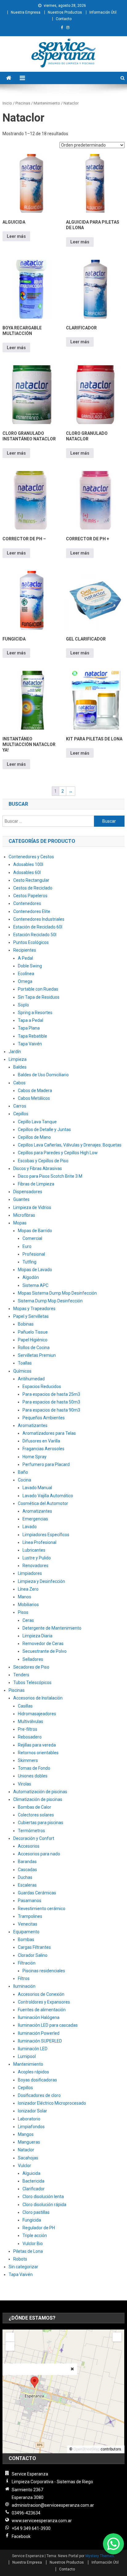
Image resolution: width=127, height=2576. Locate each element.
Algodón (31, 1277)
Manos (25, 1597)
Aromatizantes (33, 1425)
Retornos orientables (38, 1753)
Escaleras (27, 1885)
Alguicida (31, 2173)
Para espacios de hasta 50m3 (51, 1402)
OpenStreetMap (86, 2449)
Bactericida (33, 2181)
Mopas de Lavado (35, 1270)
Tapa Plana (29, 1028)
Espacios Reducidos (42, 1387)
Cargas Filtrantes (34, 1947)
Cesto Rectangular (31, 880)
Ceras (28, 1620)
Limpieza (18, 1059)
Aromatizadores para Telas (49, 1433)
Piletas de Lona (28, 2251)
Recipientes (25, 950)
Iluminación (24, 1986)
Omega (25, 981)
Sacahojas (28, 2158)
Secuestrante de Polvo (45, 1651)
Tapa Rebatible (33, 1036)
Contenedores (27, 903)
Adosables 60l (27, 872)
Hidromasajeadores (37, 1714)
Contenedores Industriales (39, 919)
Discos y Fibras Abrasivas (38, 1168)
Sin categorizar (23, 2267)
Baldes (20, 1067)
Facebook (21, 2536)
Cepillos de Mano (34, 1137)
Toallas (25, 1363)
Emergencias (35, 1519)
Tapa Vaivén (30, 1044)
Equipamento (26, 1932)
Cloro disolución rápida (44, 2205)
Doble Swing (30, 966)
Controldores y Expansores (44, 2002)
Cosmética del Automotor (43, 1503)
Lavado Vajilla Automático (48, 1496)
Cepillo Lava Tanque (37, 1122)
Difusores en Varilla (41, 1441)
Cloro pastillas (36, 2212)
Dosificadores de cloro (39, 2095)
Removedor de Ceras (43, 1644)
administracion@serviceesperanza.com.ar (53, 2505)
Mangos (26, 2134)
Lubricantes (34, 1550)
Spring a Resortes (35, 1013)
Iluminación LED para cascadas (48, 2025)
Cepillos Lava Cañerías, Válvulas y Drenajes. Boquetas (70, 1145)
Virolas (25, 1784)
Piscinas (23, 103)
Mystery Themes (100, 2556)
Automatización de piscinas (40, 1792)
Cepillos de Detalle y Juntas (44, 1129)
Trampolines (30, 1916)
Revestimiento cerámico (42, 1909)
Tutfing (29, 1262)
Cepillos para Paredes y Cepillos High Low (58, 1153)
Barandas (27, 1862)
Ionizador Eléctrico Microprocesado (52, 2103)
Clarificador (34, 2189)
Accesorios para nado (39, 1854)
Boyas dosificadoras (37, 2080)
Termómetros (31, 1831)
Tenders (21, 1675)
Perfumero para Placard (46, 1464)
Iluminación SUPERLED (40, 2041)
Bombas (26, 1940)
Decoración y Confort (34, 1838)
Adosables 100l (28, 864)
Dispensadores (28, 1192)
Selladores (33, 1659)
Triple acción (35, 2235)
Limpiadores (30, 1573)
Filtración (27, 1963)
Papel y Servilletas (31, 1316)
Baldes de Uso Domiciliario (43, 1075)
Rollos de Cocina (34, 1348)
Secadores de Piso (31, 1667)
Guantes (21, 1199)
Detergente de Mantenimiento (52, 1628)
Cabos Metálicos (34, 1098)
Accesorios (29, 1846)
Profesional (34, 1254)
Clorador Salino (33, 1955)
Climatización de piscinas (38, 1799)
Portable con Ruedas (38, 989)
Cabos (19, 1083)
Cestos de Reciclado (33, 888)
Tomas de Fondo (34, 1768)
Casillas (25, 1706)
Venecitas (28, 1924)
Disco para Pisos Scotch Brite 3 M (50, 1176)
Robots (20, 2259)
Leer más (16, 236)
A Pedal (25, 958)
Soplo (23, 1005)
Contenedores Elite (32, 911)
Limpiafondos (31, 2127)
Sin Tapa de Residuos (39, 997)
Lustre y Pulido (37, 1558)
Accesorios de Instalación (38, 1698)
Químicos (22, 1371)
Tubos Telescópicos (32, 1682)
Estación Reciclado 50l (35, 935)
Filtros (24, 1978)
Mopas (20, 1223)
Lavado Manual (37, 1488)
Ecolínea (26, 974)
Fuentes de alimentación (42, 2010)
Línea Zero (28, 1589)
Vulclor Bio (33, 2244)
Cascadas (27, 1870)
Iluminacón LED (33, 2049)
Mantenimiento (47, 103)
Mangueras (29, 2142)
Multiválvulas (31, 1721)
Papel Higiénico (33, 1340)
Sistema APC (35, 1285)
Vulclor (25, 2166)
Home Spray (35, 1457)
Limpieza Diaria (37, 1636)
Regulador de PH (39, 2228)
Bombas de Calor (35, 1807)
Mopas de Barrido (35, 1231)
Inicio (7, 103)
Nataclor (26, 2150)
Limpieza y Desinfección (41, 1581)
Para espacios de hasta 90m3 (51, 1410)
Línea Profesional (39, 1542)
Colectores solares (36, 1815)
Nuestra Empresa (26, 12)
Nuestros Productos (65, 12)
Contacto (64, 19)
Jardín (15, 1052)
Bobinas (26, 1324)
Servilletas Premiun (37, 1355)
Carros (20, 1106)
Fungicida (32, 2220)
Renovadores (35, 1566)
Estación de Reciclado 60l (38, 927)
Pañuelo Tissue (33, 1332)
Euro (27, 1246)
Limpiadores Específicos (46, 1535)
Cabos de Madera (35, 1091)
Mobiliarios (28, 1605)
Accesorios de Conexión (41, 1994)
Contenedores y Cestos (31, 857)
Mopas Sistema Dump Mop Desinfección (57, 1293)
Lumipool (27, 2056)
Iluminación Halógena (39, 2017)
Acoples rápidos (33, 2072)
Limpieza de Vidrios (32, 1207)
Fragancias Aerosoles (43, 1449)
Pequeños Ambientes (44, 1418)
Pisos (23, 1612)
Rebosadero (30, 1737)
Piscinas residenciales (44, 1971)
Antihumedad (31, 1379)
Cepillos (21, 1114)
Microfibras (24, 1215)
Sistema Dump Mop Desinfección (50, 1301)
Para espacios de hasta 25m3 (51, 1394)
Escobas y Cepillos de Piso (43, 1161)
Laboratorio (29, 2119)
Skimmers (28, 1760)
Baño (23, 1472)
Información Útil (103, 12)
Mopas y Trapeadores (34, 1309)
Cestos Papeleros (30, 896)
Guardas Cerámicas (37, 1893)
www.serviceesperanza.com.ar (42, 2521)
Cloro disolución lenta (43, 2197)
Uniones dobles (33, 1776)
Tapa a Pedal (31, 1020)
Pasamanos (30, 1901)
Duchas (25, 1877)
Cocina (25, 1480)
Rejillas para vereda (37, 1745)
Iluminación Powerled (39, 2033)
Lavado (30, 1527)
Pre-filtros (28, 1729)
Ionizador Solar (33, 2111)
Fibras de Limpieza (36, 1184)
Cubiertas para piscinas (41, 1823)
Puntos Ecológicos (31, 942)
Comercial (32, 1238)
